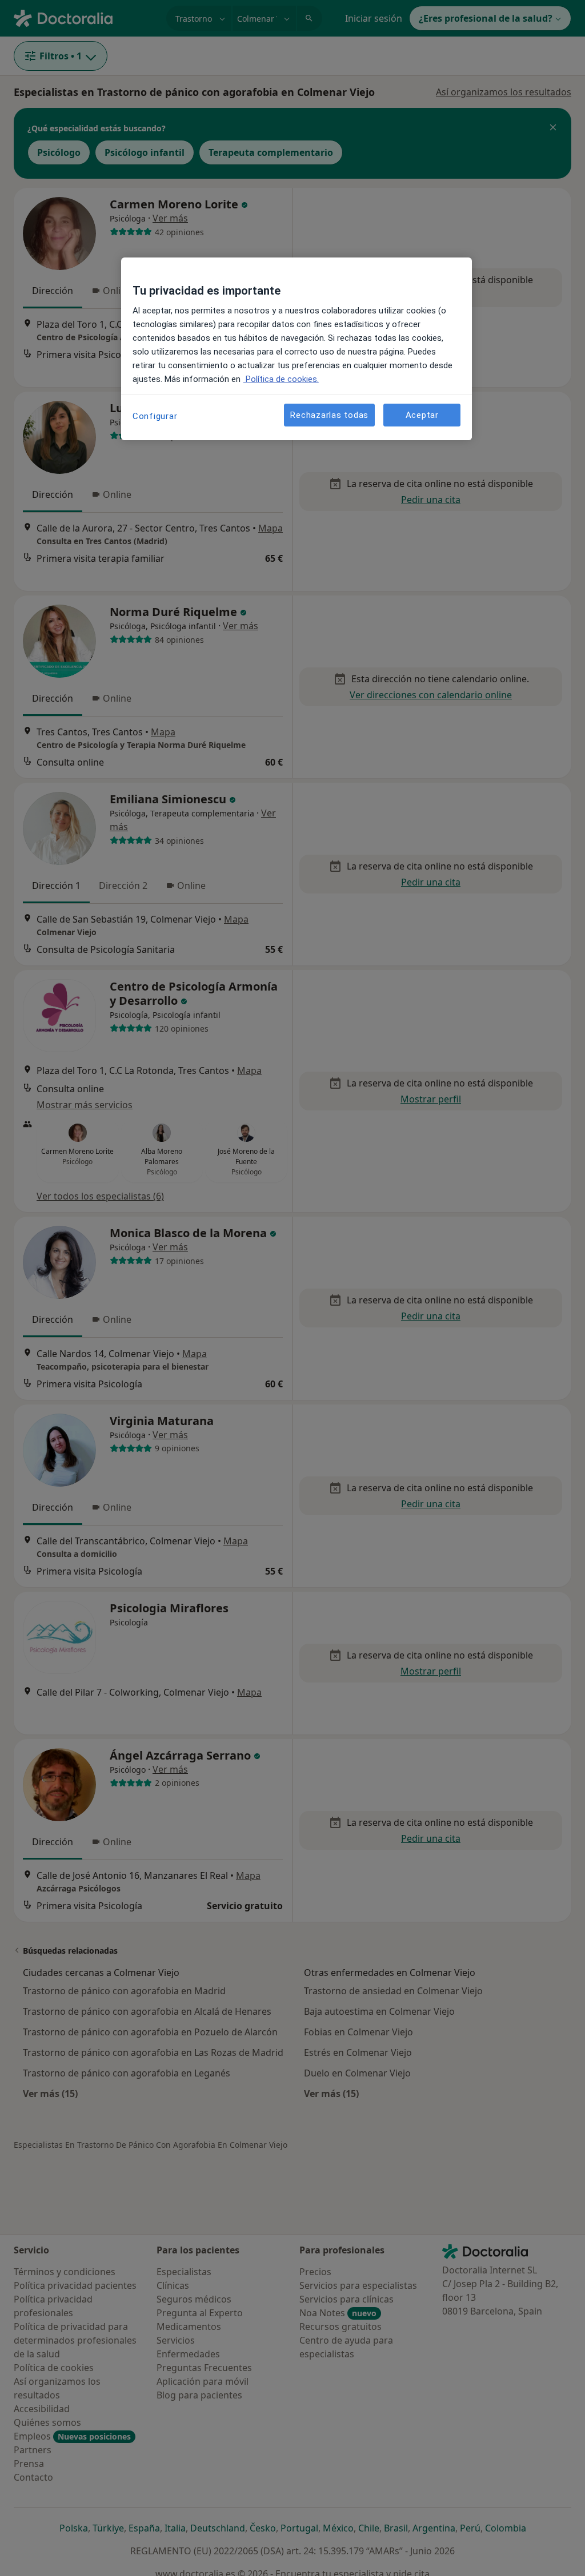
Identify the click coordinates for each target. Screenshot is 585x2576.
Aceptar (422, 415)
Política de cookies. (281, 379)
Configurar (155, 416)
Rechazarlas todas (329, 415)
